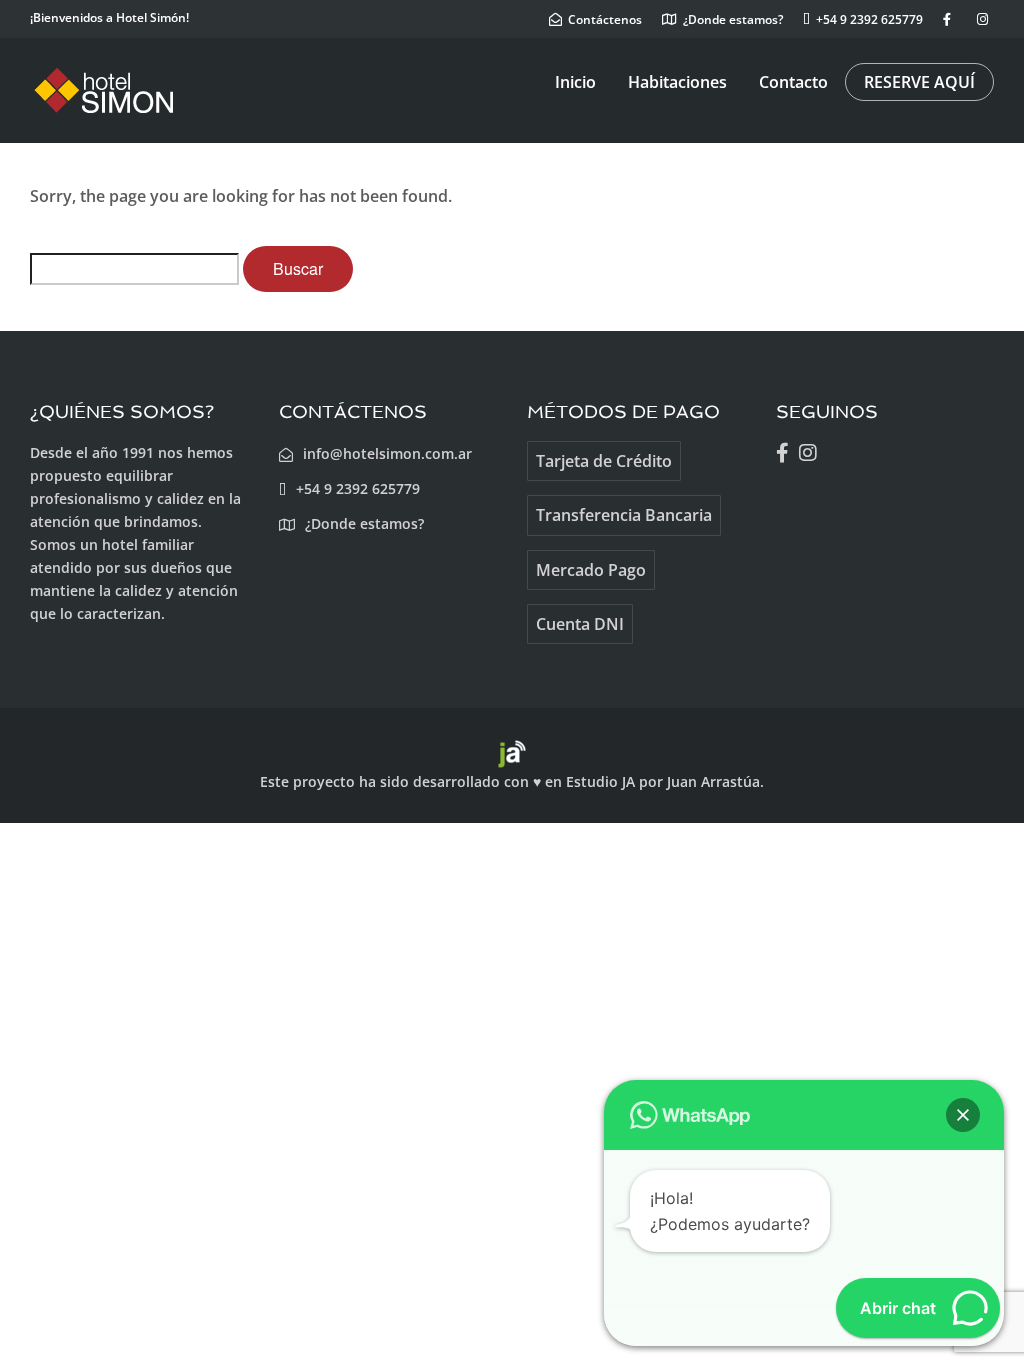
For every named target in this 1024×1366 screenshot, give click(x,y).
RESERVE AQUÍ (919, 82)
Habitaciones (677, 82)
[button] (963, 1115)
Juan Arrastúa (713, 781)
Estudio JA (600, 781)
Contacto (793, 82)
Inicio (575, 82)
